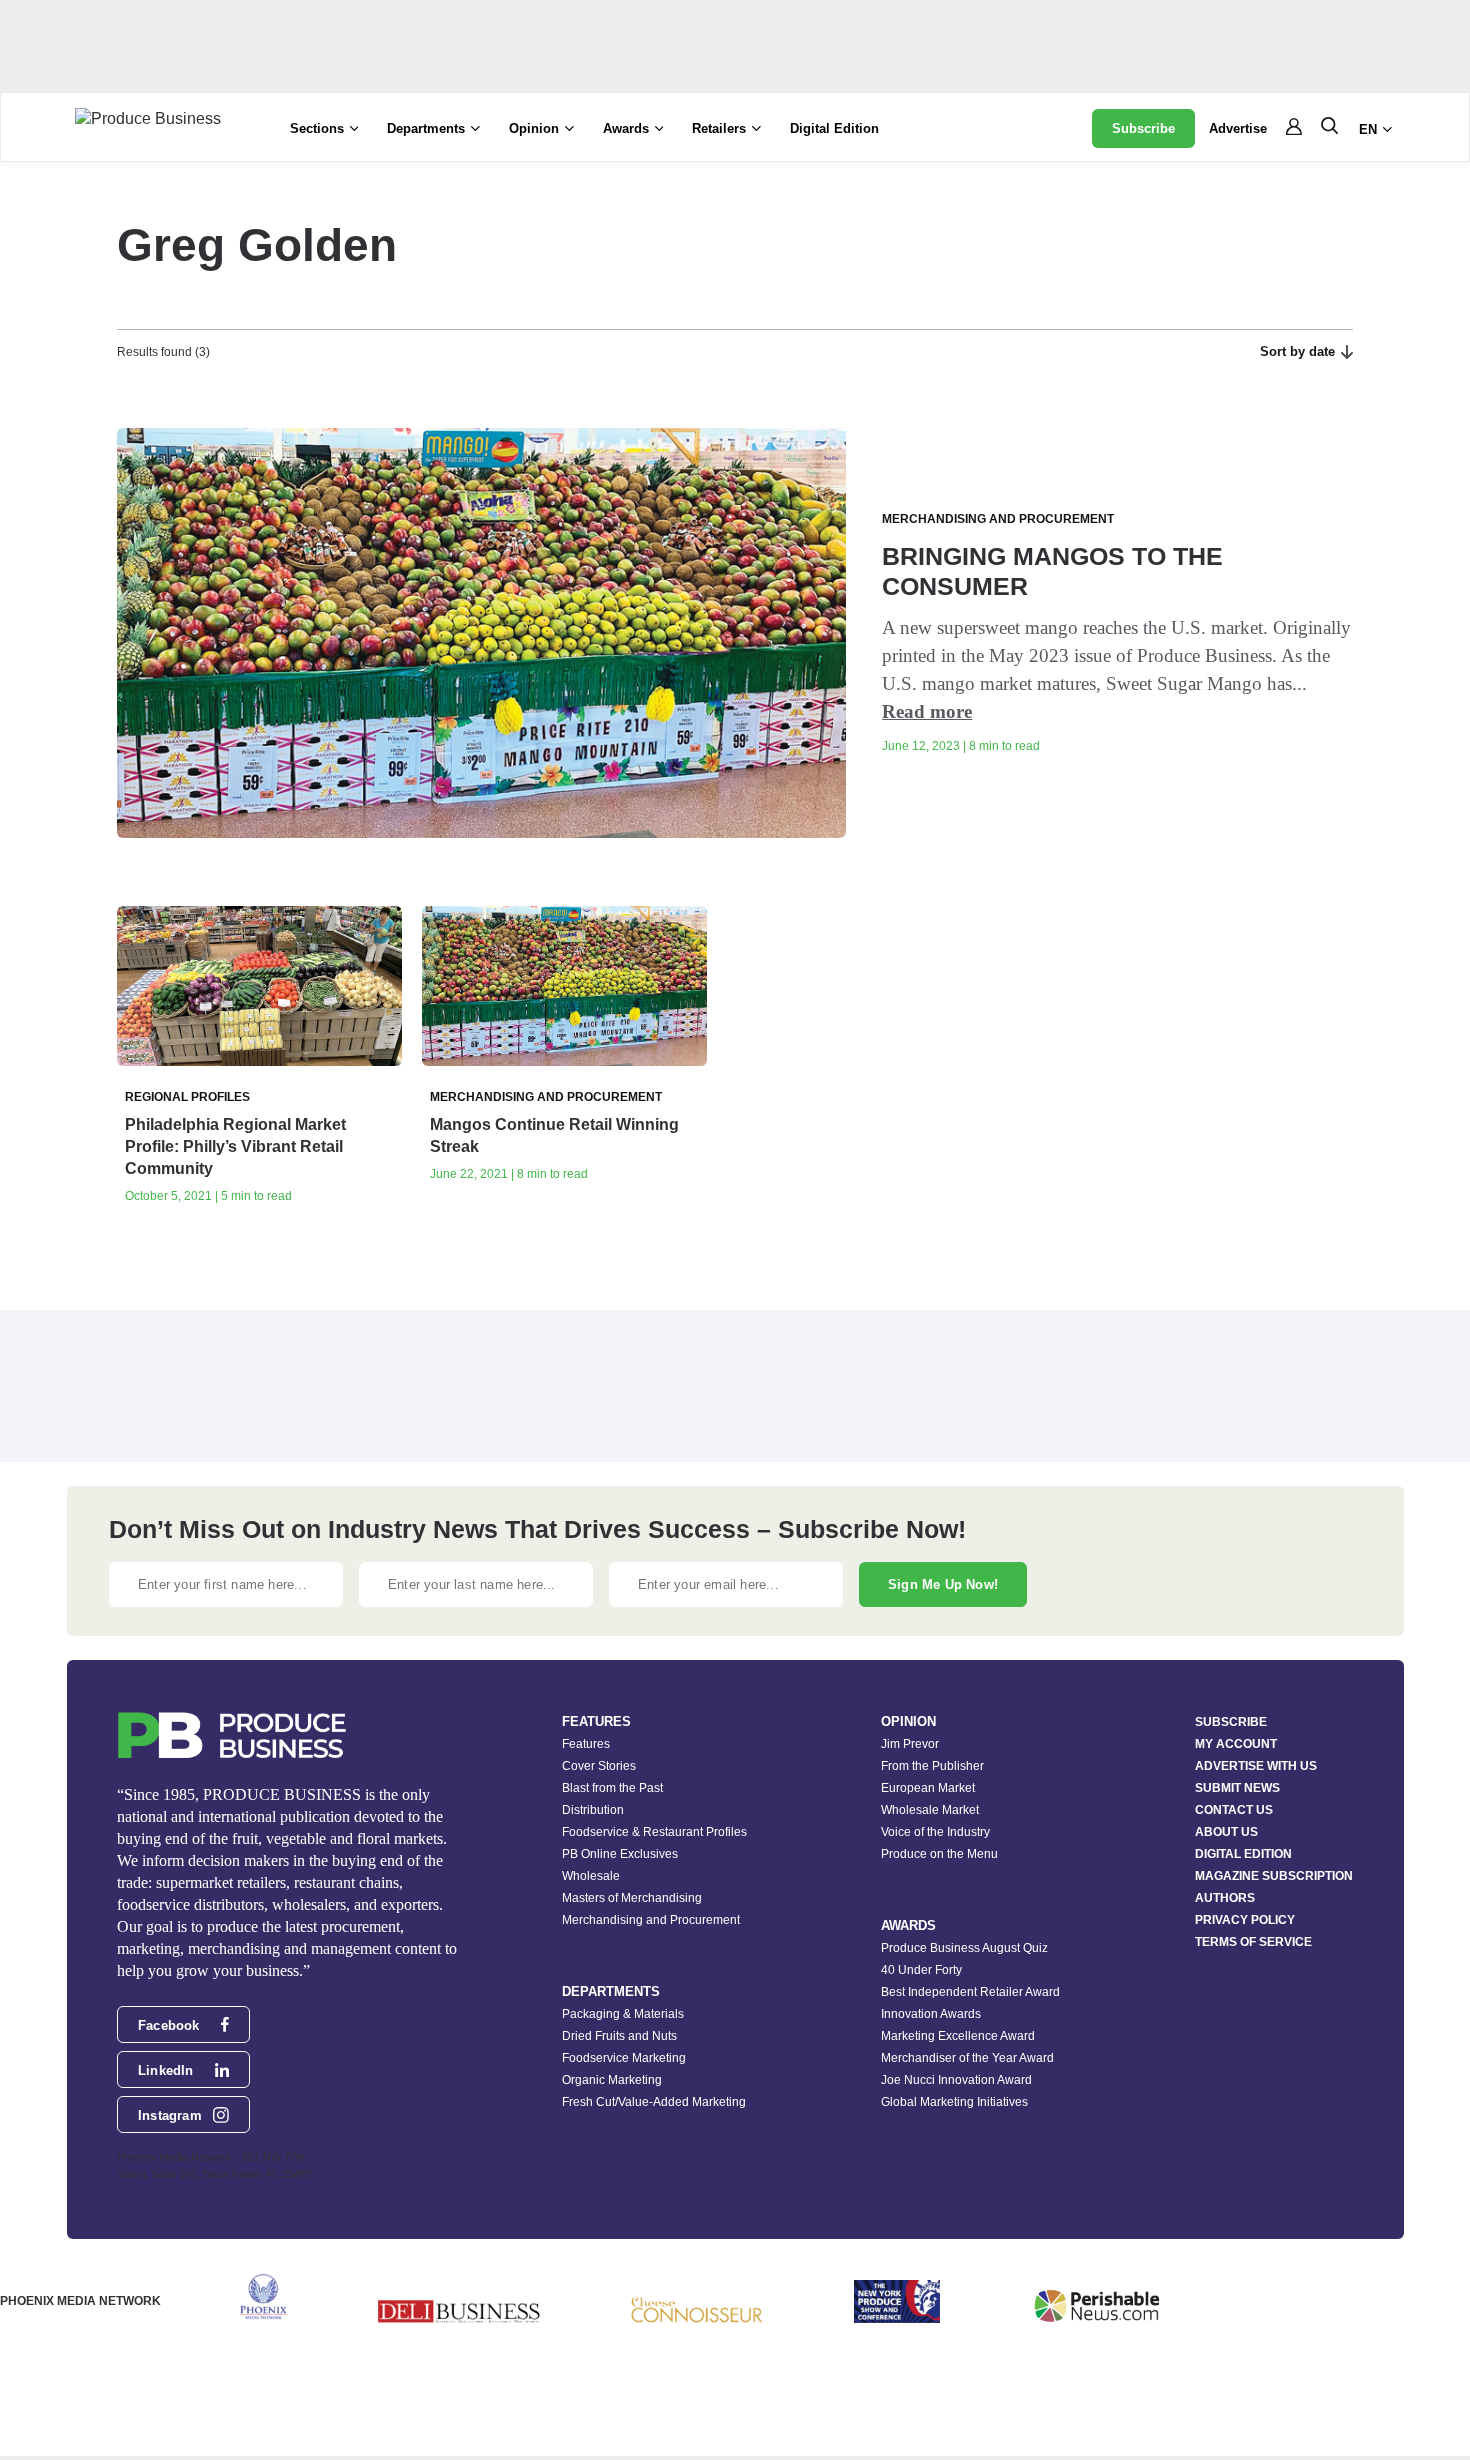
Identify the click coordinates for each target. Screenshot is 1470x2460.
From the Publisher (932, 1766)
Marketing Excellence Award (958, 2036)
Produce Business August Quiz (964, 1948)
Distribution (593, 1810)
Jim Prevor (910, 1744)
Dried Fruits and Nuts (619, 2036)
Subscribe (1143, 128)
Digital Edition (834, 128)
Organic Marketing (612, 2080)
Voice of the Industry (935, 1832)
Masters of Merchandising (632, 1898)
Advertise (1238, 128)
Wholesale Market (930, 1810)
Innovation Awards (931, 2014)
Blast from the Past (612, 1788)
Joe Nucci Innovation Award (956, 2080)
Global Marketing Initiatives (954, 2102)
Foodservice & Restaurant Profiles (654, 1832)
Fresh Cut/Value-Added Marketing (654, 2102)
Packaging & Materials (623, 2014)
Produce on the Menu (939, 1854)
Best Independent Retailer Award (970, 1992)
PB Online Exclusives (620, 1854)
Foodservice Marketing (624, 2058)
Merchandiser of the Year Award (967, 2058)
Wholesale (591, 1876)
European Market (928, 1788)
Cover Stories (599, 1766)
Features (586, 1744)
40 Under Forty (921, 1970)
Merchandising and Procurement (651, 1920)
